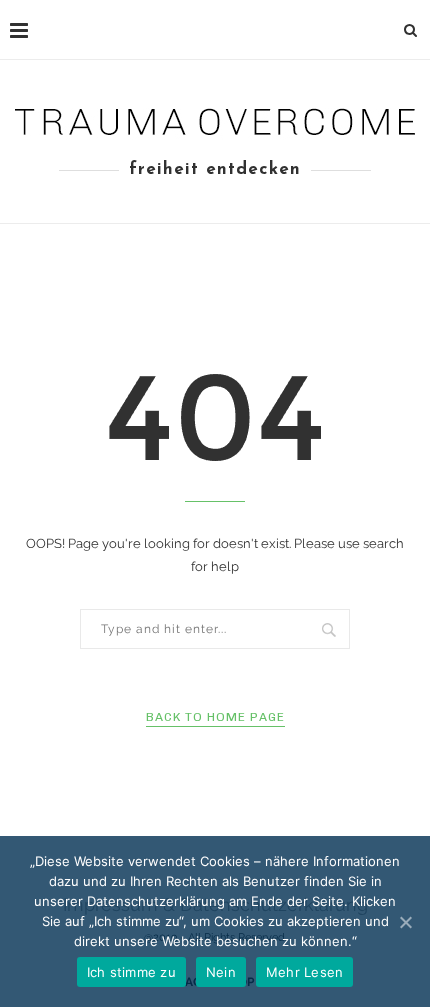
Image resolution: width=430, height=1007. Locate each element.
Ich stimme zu (131, 972)
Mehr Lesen (305, 972)
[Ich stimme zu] (405, 922)
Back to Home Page (215, 717)
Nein (221, 972)
